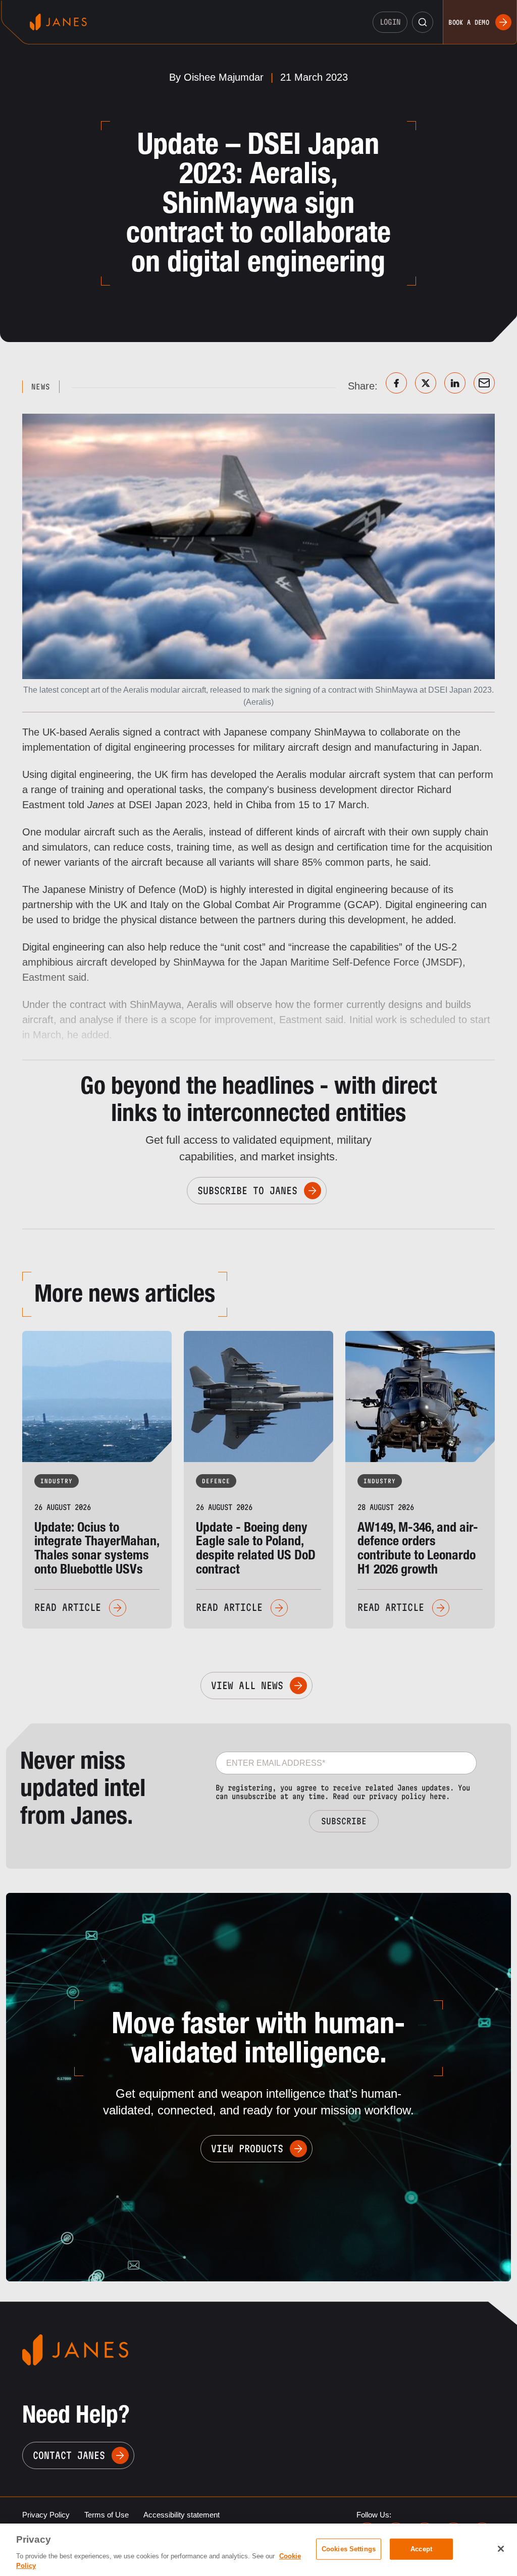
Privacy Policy (46, 2515)
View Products (247, 2149)
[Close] (501, 2549)
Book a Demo (469, 22)
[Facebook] (396, 383)
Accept (421, 2549)
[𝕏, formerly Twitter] (426, 383)
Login (390, 22)
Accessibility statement (182, 2515)
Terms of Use (107, 2515)
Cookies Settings (349, 2549)
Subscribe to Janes (247, 1191)
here (438, 1796)
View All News (247, 1686)
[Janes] (58, 22)
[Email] (484, 383)
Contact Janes (69, 2455)
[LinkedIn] (455, 383)
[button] (423, 22)
